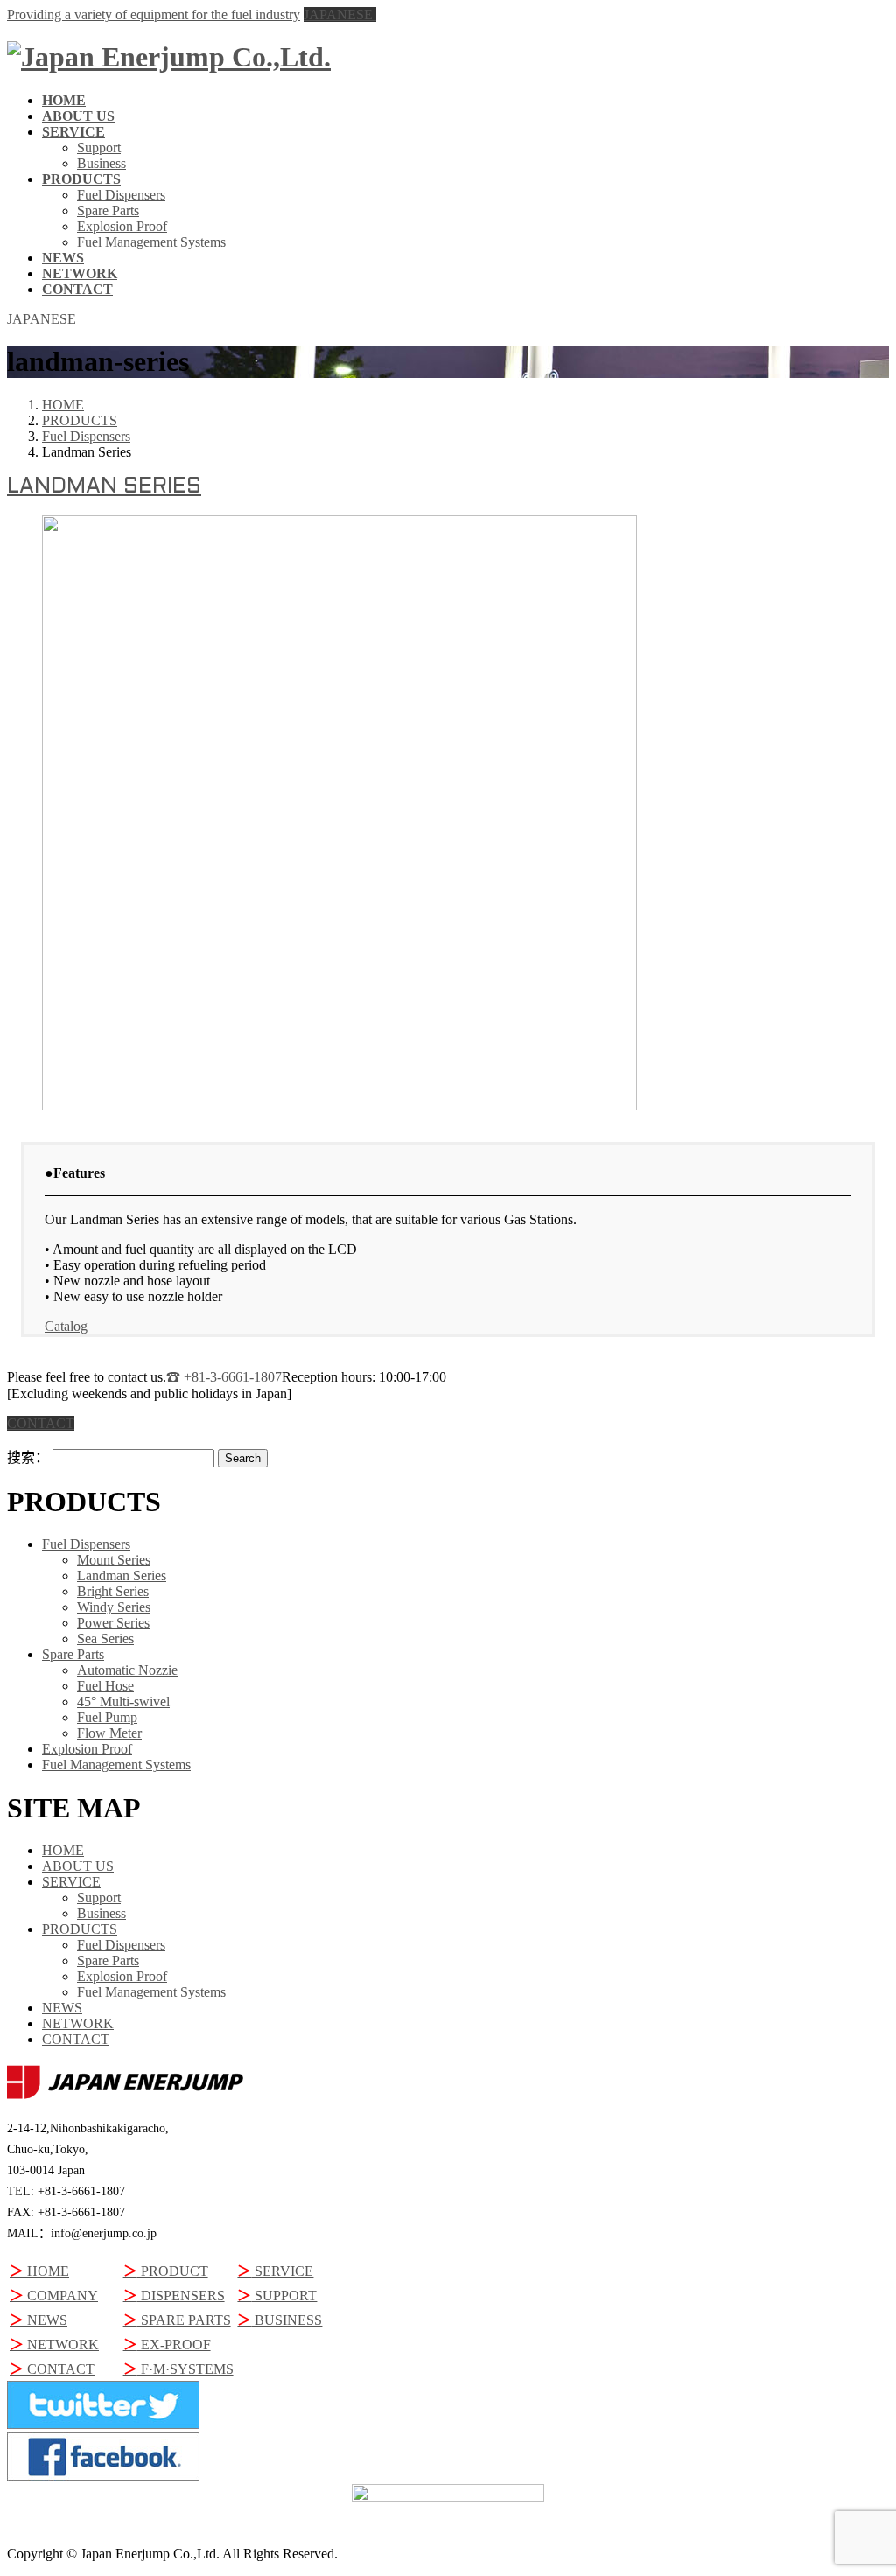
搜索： (28, 1457)
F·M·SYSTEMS (178, 2369)
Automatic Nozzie (127, 1670)
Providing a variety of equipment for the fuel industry (154, 14)
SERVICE (71, 1882)
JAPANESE (340, 14)
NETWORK (78, 2023)
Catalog (66, 1326)
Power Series (113, 1623)
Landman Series (122, 1575)
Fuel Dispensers (121, 195)
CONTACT (76, 2039)
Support (99, 147)
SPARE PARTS (177, 2320)
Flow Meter (109, 1733)
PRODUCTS (80, 1929)
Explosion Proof (122, 226)
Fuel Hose (105, 1686)
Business (101, 163)
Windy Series (114, 1607)
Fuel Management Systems (151, 242)
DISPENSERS (174, 2296)
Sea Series (105, 1638)
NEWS (62, 2008)
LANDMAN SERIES (104, 487)
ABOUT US (78, 1866)
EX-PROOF (167, 2345)
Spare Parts (108, 210)
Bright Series (113, 1591)
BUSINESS (280, 2320)
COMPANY (54, 2296)
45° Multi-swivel (123, 1701)
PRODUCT (166, 2271)
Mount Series (114, 1560)
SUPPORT (277, 2296)
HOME (63, 1850)
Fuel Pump (107, 1717)
